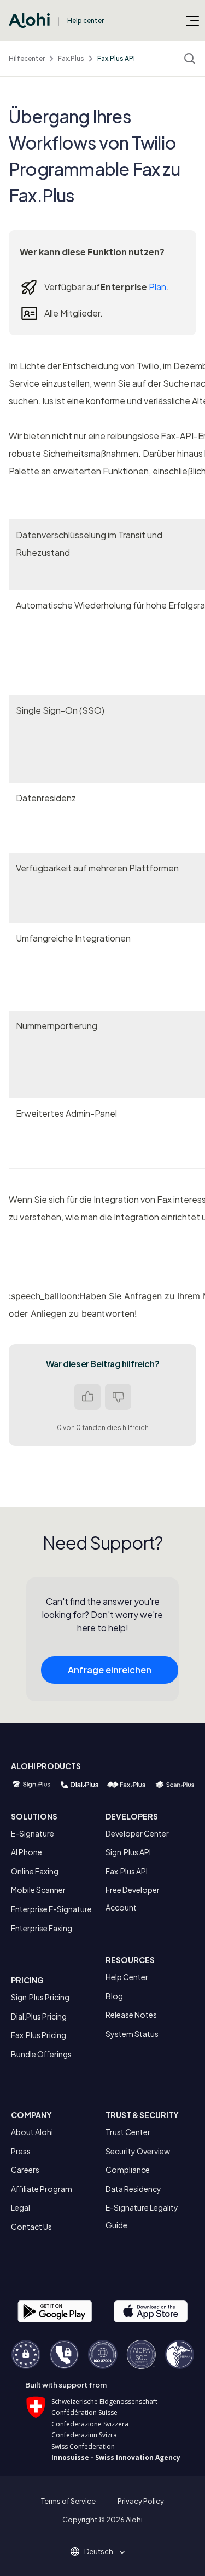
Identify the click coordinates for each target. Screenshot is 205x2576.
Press (21, 2151)
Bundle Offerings (41, 2054)
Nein (118, 1397)
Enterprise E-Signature (51, 1909)
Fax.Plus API (116, 58)
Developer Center (137, 1833)
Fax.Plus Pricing (39, 2035)
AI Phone (27, 1852)
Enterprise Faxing (42, 1928)
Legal (20, 2207)
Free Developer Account (133, 1898)
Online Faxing (35, 1871)
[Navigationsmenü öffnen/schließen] (192, 20)
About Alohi (32, 2132)
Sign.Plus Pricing (40, 1997)
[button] (102, 2551)
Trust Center (128, 2132)
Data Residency (133, 2189)
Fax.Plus (71, 58)
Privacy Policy (141, 2501)
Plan (157, 287)
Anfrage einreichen (110, 1670)
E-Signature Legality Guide (142, 2216)
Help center (86, 21)
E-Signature (33, 1833)
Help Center (127, 1977)
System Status (132, 2034)
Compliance (128, 2170)
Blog (114, 1996)
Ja (87, 1397)
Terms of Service (68, 2501)
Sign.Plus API (128, 1852)
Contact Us (31, 2227)
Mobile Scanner (38, 1890)
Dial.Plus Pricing (39, 2016)
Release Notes (131, 2015)
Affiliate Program (42, 2189)
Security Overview (138, 2151)
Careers (25, 2170)
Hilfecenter (27, 58)
